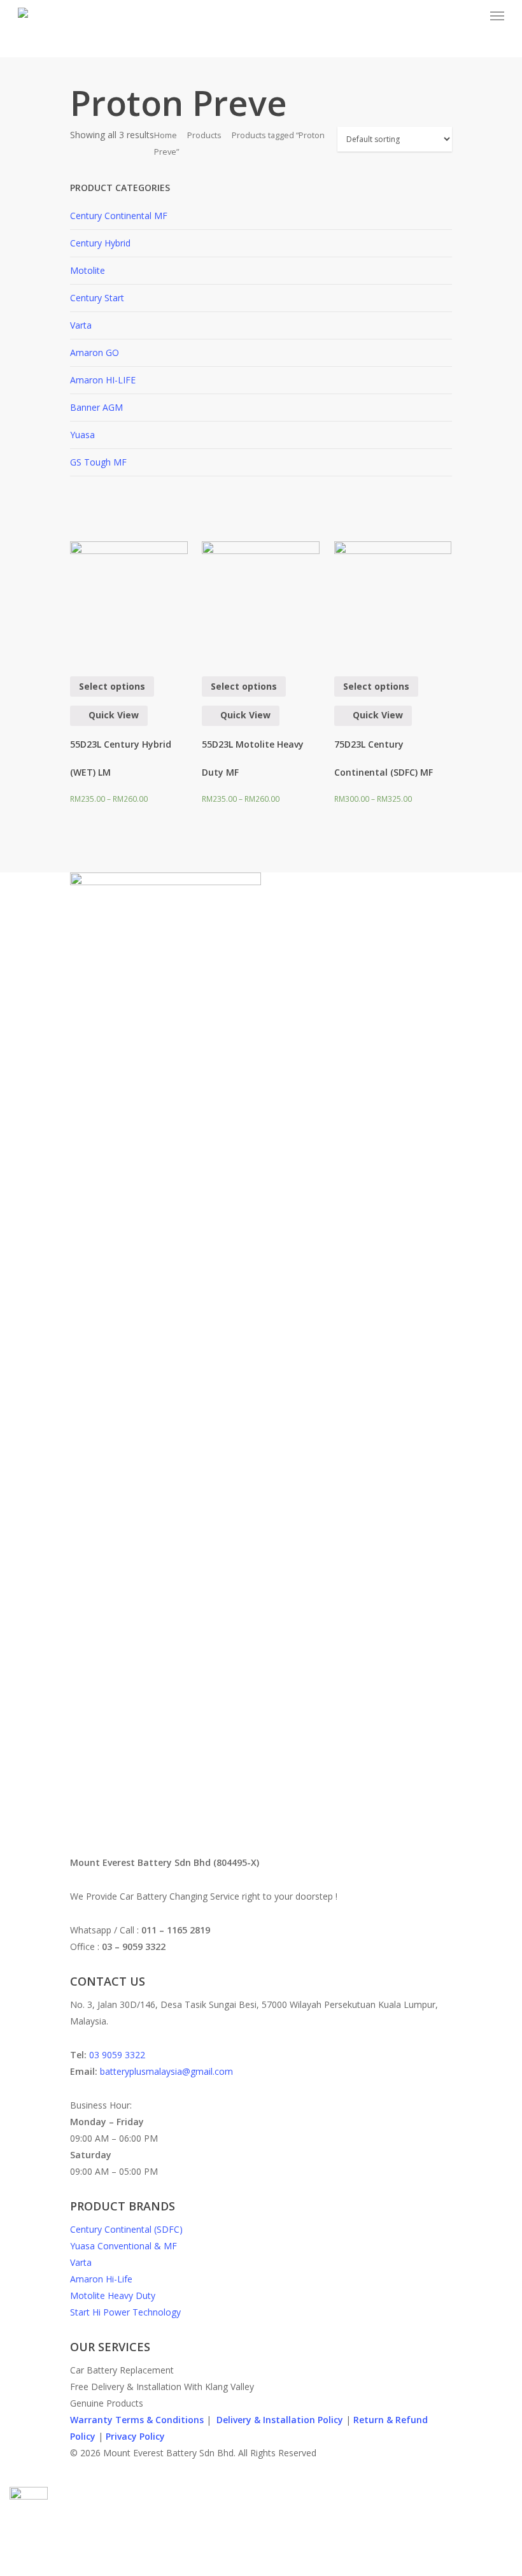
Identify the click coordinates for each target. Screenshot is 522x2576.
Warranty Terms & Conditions (137, 2420)
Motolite (88, 270)
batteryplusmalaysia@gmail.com (166, 2071)
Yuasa (82, 435)
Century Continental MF (119, 216)
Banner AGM (96, 407)
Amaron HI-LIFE (103, 380)
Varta (81, 325)
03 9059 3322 (117, 2055)
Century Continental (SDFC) (126, 2229)
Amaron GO (95, 352)
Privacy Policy (135, 2436)
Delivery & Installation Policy (280, 2420)
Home (166, 135)
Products (204, 135)
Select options (112, 686)
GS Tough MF (98, 462)
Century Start (97, 298)
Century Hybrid (100, 243)
